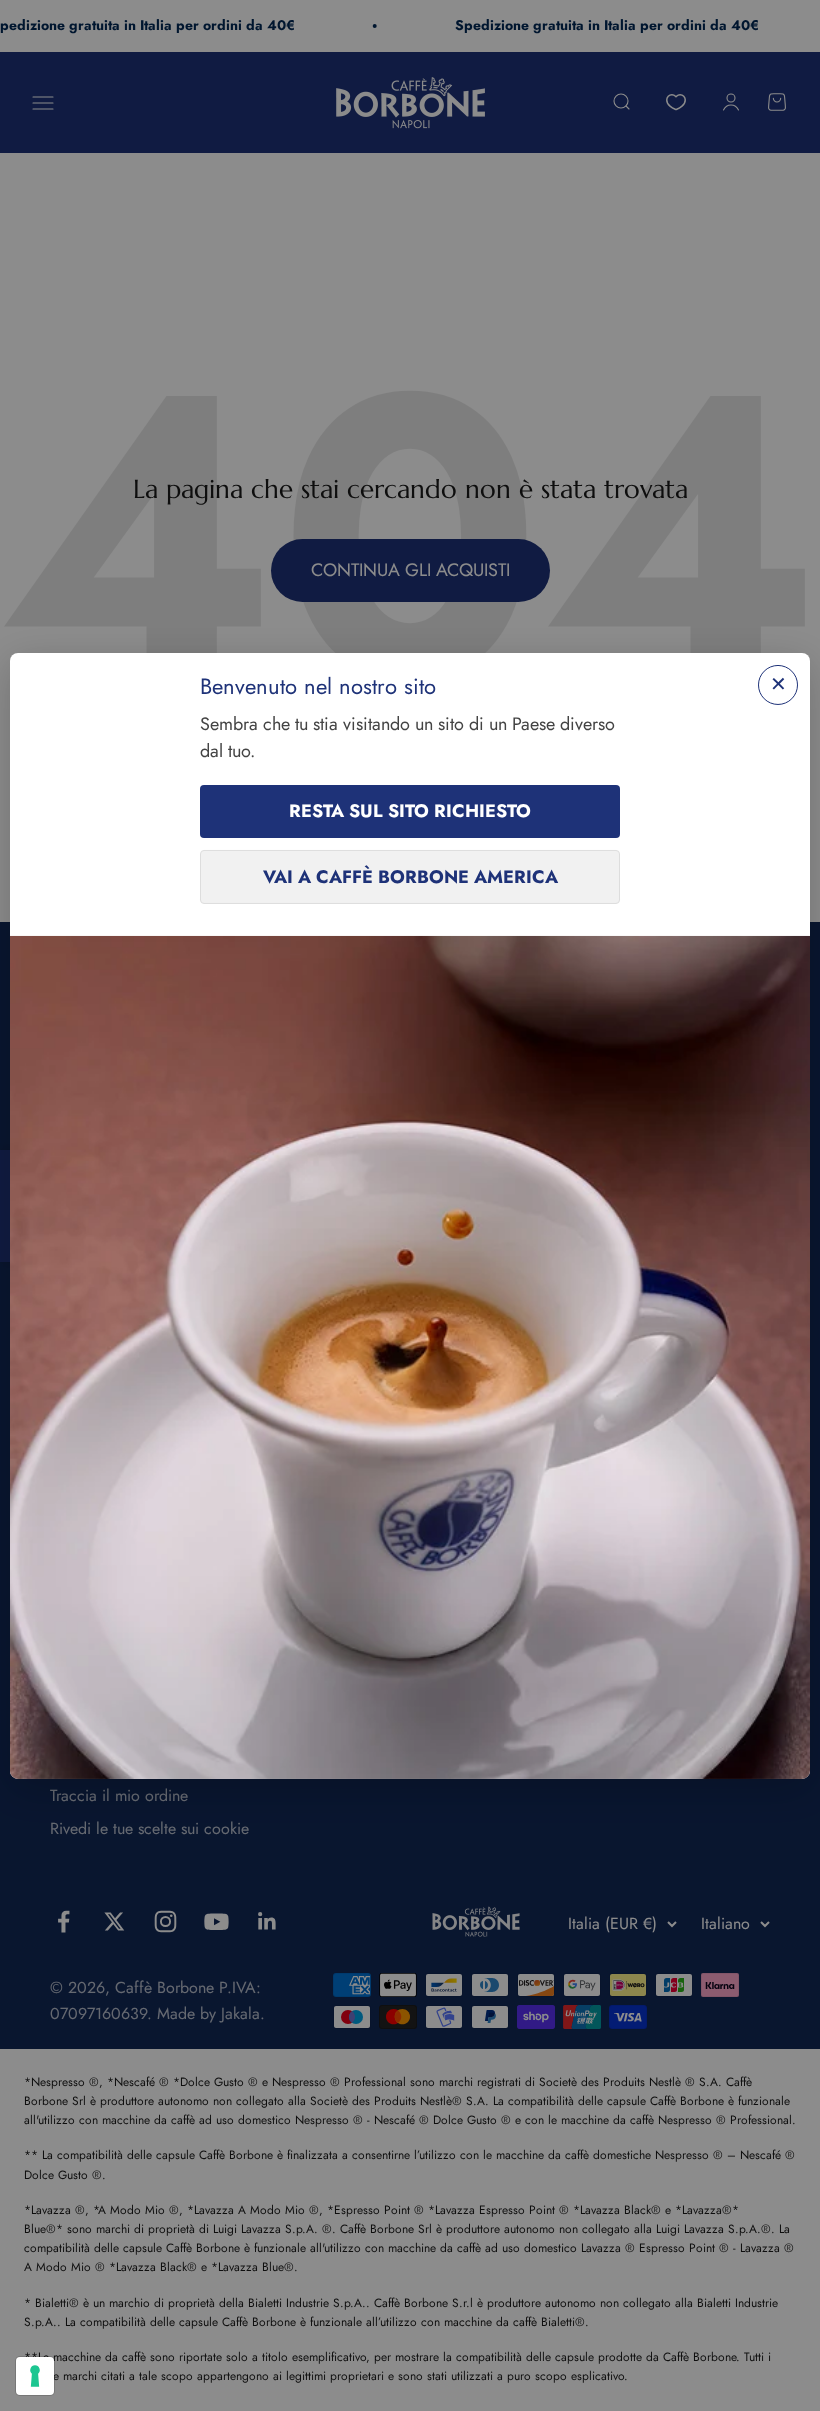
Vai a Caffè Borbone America (410, 877)
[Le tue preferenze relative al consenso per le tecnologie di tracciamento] (35, 2376)
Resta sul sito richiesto (410, 811)
